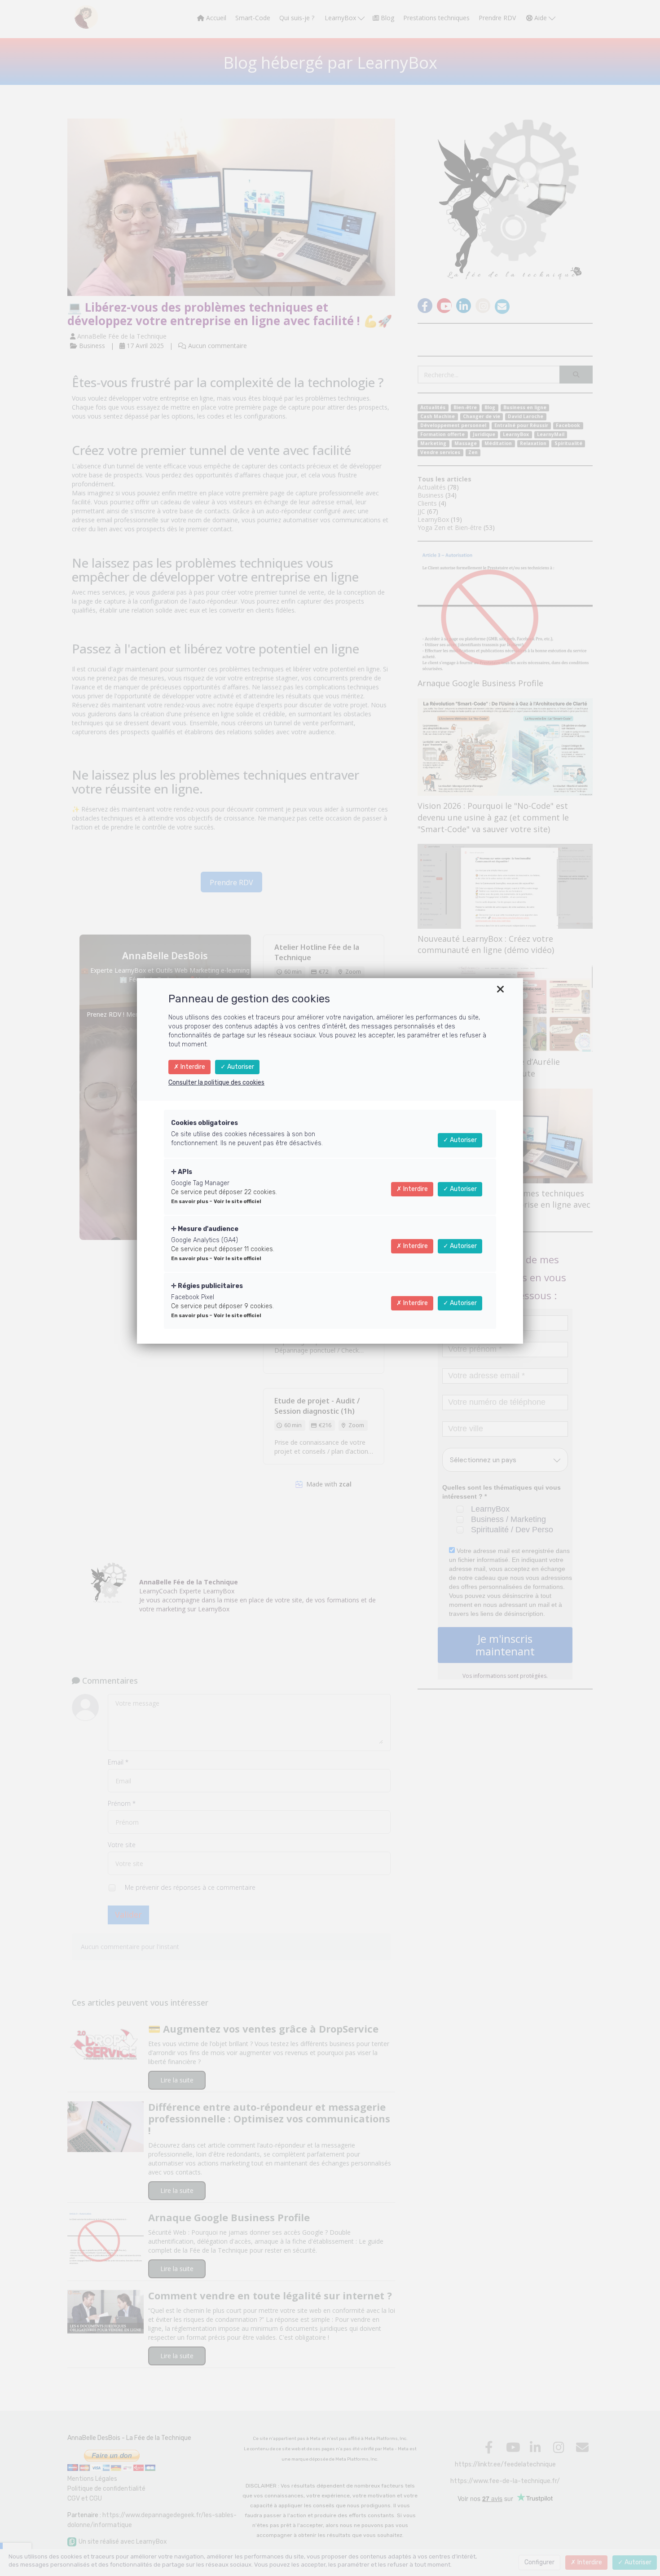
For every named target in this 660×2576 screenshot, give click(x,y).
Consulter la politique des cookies (216, 1083)
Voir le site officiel (238, 1202)
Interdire (192, 1067)
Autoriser (240, 1067)
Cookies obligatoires (205, 1123)
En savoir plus (190, 1202)
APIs (184, 1172)
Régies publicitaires (210, 1286)
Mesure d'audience (207, 1229)
